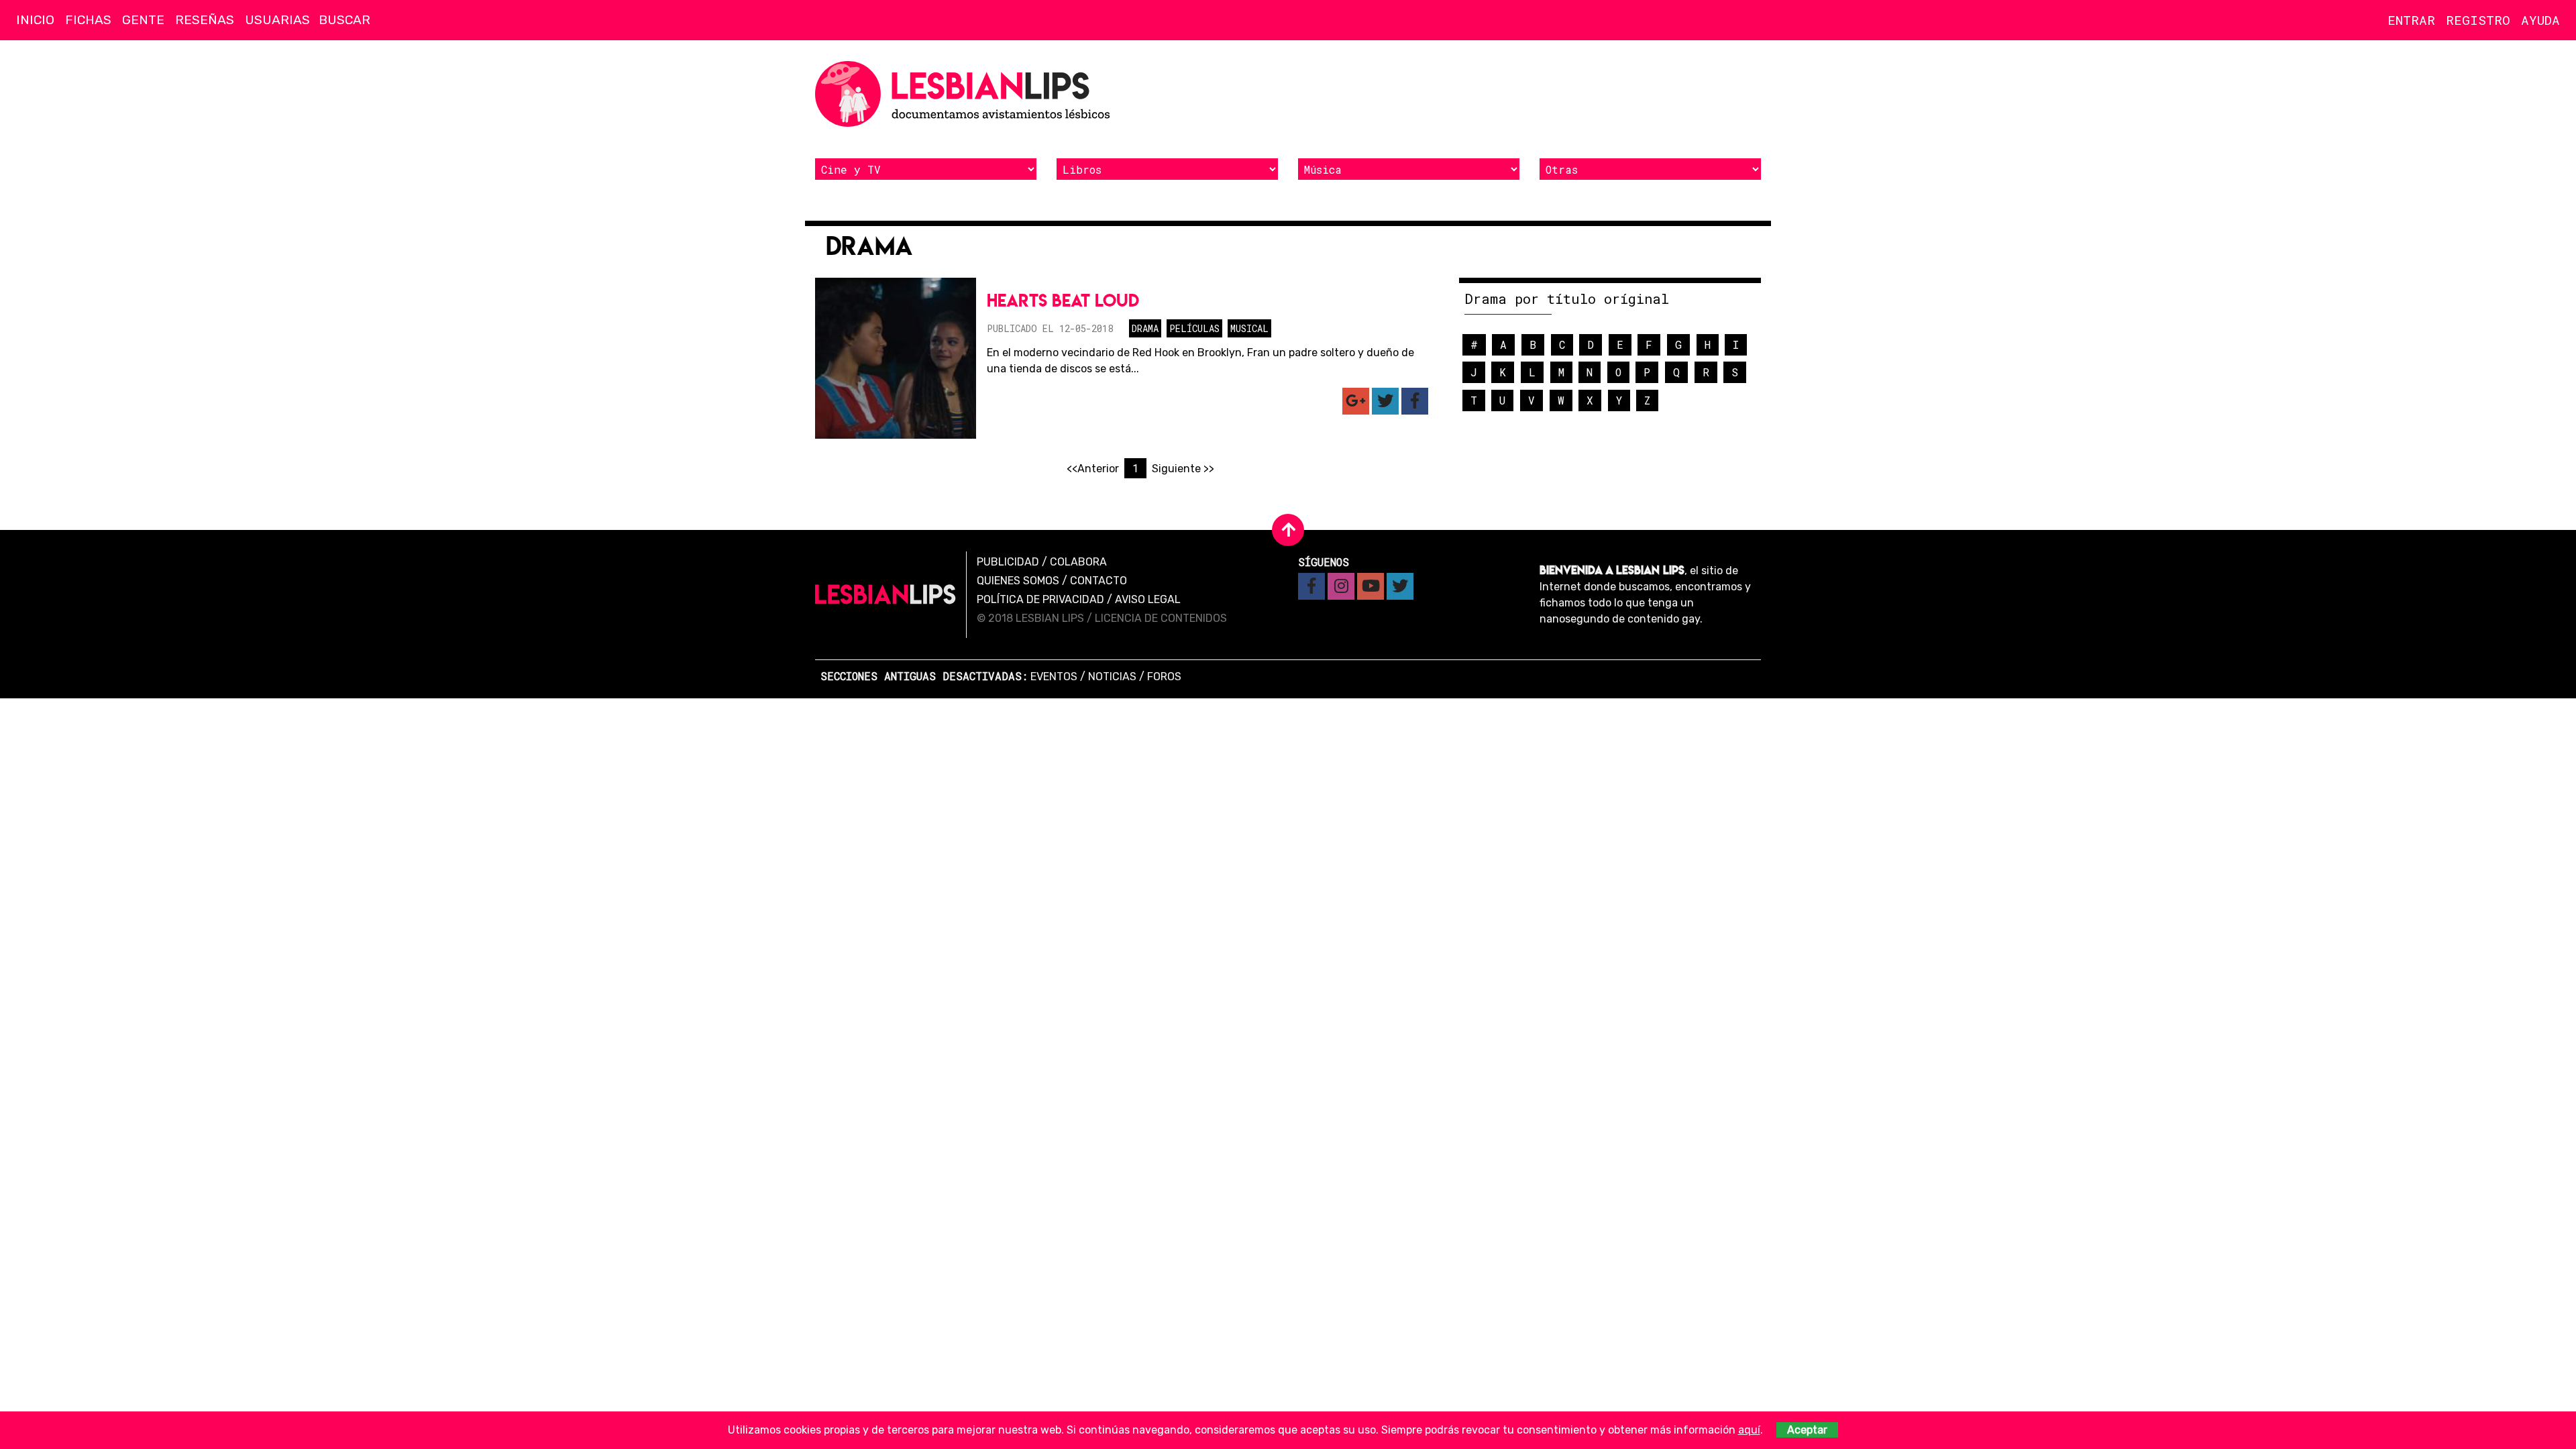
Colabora (1078, 562)
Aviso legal (1148, 599)
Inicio (35, 20)
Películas (1194, 328)
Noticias (1112, 677)
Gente (143, 20)
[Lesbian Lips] (885, 594)
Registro (2478, 20)
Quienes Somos (1018, 581)
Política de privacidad (1040, 599)
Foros (1164, 677)
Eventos (1054, 677)
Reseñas (205, 20)
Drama (1145, 328)
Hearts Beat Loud (1063, 300)
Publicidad (1008, 562)
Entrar (2411, 20)
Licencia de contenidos (1161, 618)
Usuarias (277, 20)
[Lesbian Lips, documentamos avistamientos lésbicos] (966, 94)
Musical (1249, 328)
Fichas (88, 20)
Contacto (1098, 581)
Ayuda (2540, 20)
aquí (1749, 1430)
